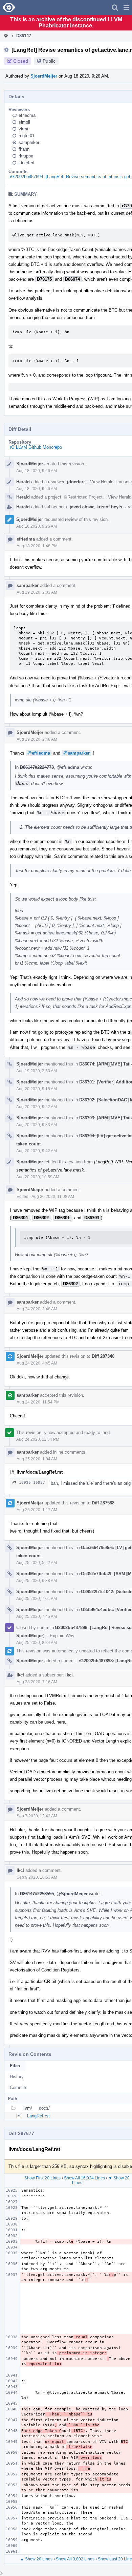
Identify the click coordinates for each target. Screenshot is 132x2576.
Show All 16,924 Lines (84, 2178)
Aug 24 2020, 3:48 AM (37, 1309)
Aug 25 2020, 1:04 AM (37, 1459)
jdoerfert (27, 163)
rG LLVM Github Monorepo (36, 447)
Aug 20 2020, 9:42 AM (37, 1151)
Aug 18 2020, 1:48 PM (37, 546)
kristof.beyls (109, 507)
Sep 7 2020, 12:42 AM (37, 1816)
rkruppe (26, 156)
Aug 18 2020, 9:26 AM (37, 471)
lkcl (20, 1675)
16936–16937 (32, 1483)
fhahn (24, 149)
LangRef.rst (38, 2116)
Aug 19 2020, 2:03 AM (37, 592)
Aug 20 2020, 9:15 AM (37, 1089)
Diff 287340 (103, 1356)
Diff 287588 (103, 1503)
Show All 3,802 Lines (75, 2559)
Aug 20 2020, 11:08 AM (53, 1197)
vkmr (24, 129)
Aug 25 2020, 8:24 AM (37, 1643)
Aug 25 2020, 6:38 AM (37, 1581)
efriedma (27, 115)
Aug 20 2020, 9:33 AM (37, 1125)
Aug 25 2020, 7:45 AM (37, 1617)
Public (49, 61)
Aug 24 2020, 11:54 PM (38, 1402)
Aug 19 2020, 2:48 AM (37, 739)
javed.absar (82, 507)
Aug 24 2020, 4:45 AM (37, 1363)
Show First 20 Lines (42, 2178)
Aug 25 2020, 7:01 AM (37, 1599)
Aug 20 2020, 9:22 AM (37, 1107)
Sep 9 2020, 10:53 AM (37, 1877)
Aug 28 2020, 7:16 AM (37, 1682)
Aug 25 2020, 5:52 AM (37, 1563)
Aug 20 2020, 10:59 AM (38, 1177)
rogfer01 (27, 136)
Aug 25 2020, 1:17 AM (37, 1510)
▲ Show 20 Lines (36, 2559)
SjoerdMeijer (44, 76)
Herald (23, 482)
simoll (24, 122)
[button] (126, 7)
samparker (29, 142)
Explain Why (62, 1636)
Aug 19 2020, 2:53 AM (37, 1071)
